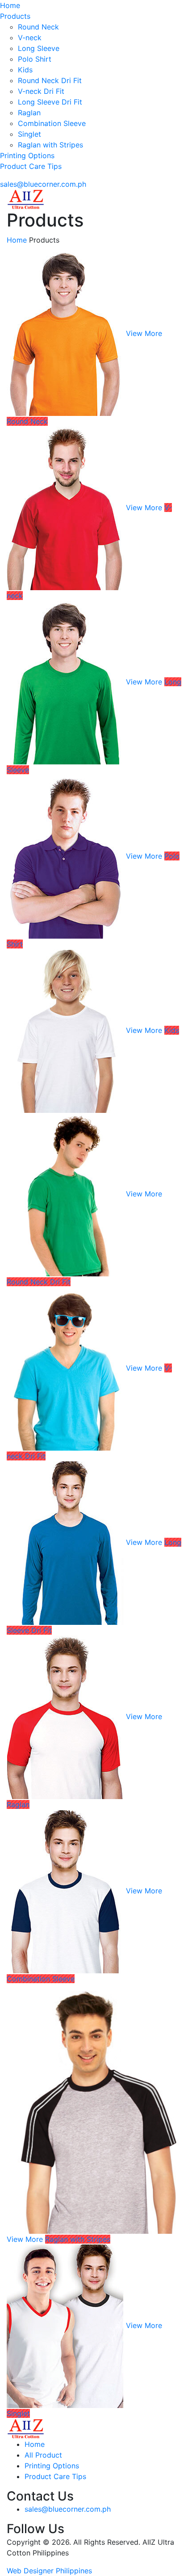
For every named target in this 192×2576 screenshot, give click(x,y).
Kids (25, 70)
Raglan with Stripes (50, 145)
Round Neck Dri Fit (50, 80)
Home (10, 5)
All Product (43, 2455)
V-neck (30, 38)
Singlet (29, 134)
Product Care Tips (31, 166)
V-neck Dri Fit (41, 91)
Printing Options (27, 155)
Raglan (29, 113)
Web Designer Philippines (49, 2571)
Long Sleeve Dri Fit (50, 102)
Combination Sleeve (52, 123)
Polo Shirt (35, 59)
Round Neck (38, 27)
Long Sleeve (39, 48)
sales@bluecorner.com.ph (43, 184)
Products (15, 16)
